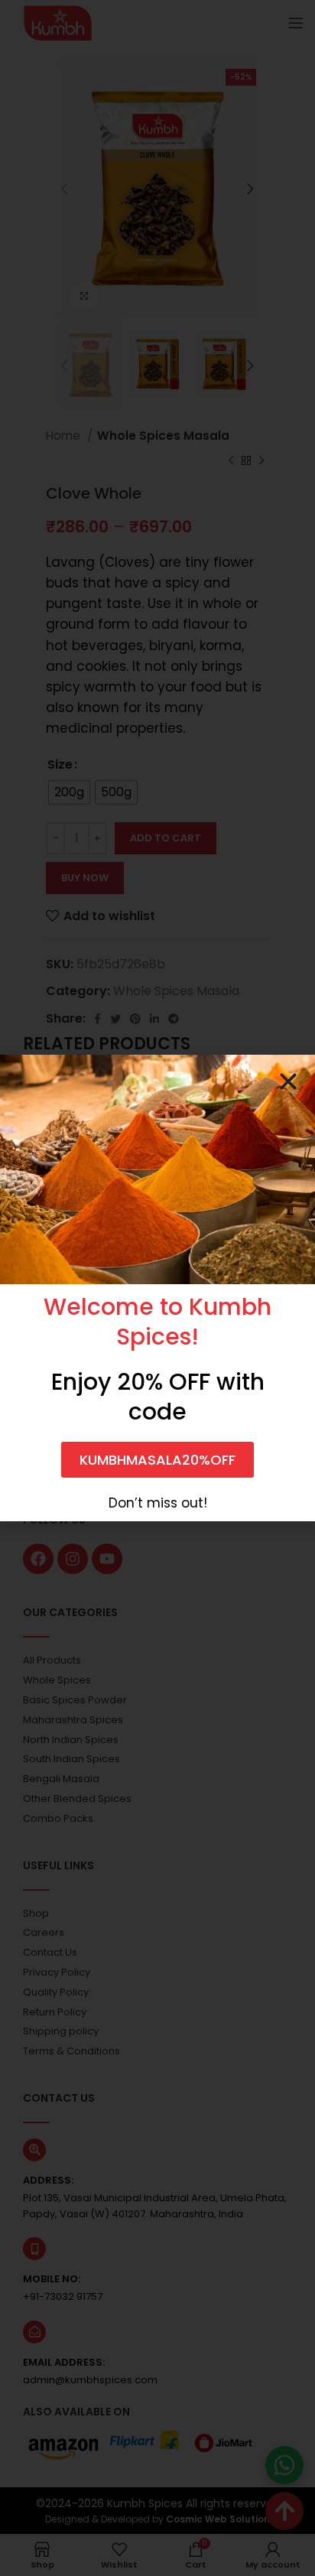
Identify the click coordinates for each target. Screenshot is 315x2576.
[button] (288, 1081)
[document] (157, 1288)
